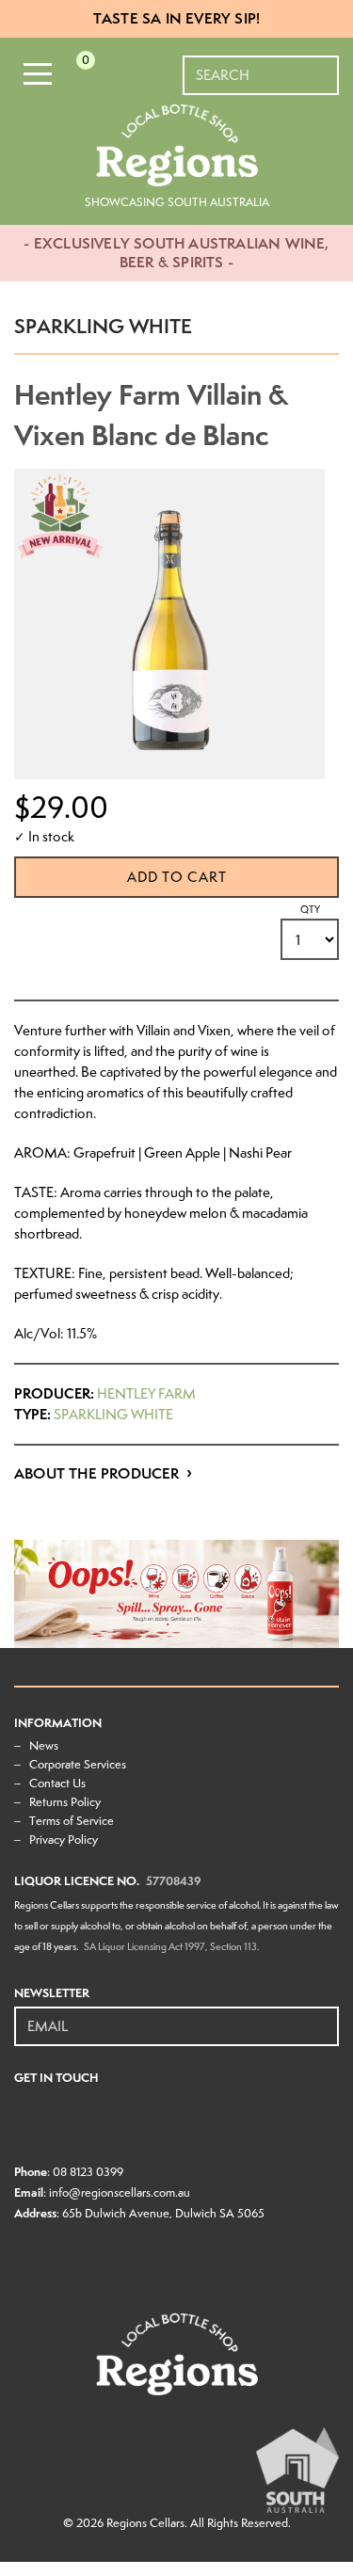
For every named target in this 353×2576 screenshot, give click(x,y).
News (44, 1745)
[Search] (326, 66)
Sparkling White (113, 1415)
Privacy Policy (64, 1840)
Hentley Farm (146, 1394)
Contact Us (57, 1783)
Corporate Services (78, 1764)
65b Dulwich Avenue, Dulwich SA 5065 (163, 2213)
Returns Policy (65, 1802)
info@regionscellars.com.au (120, 2192)
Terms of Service (72, 1821)
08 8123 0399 (88, 2172)
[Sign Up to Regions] (326, 2016)
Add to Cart (177, 877)
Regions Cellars (145, 2523)
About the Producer (97, 1473)
